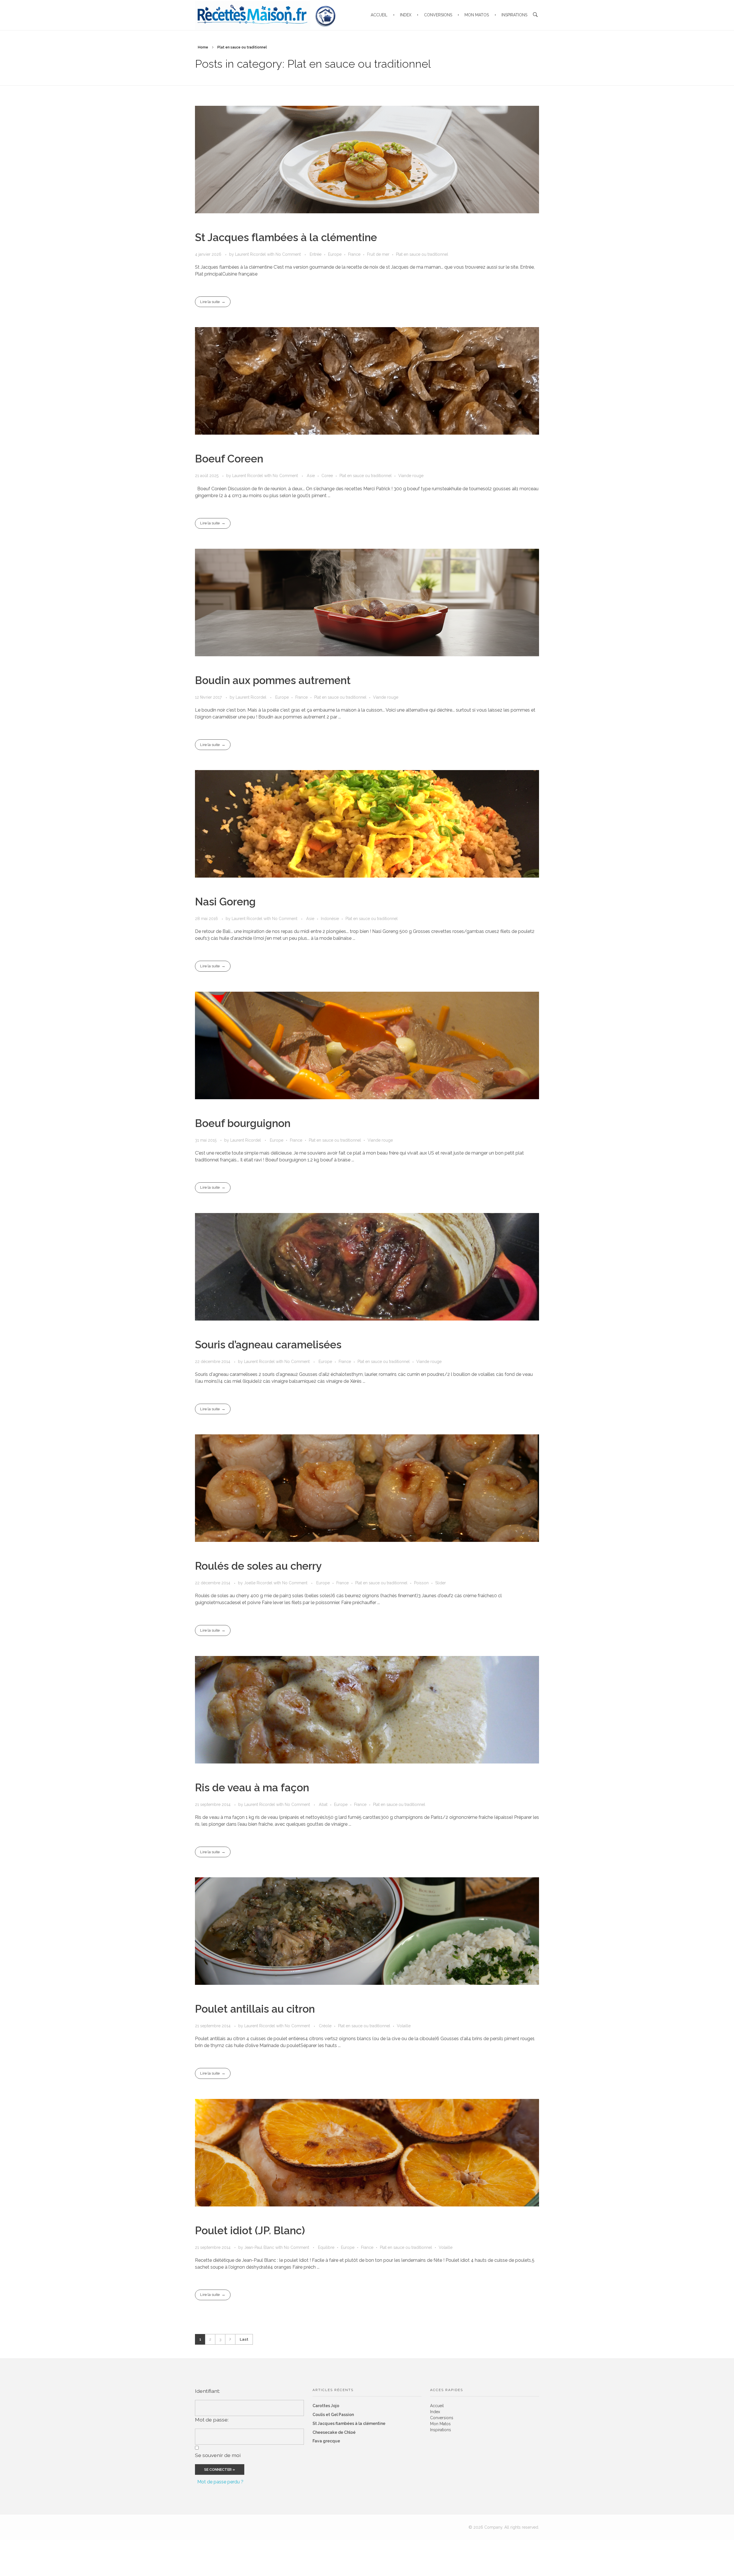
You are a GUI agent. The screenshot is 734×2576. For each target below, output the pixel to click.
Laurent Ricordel (251, 254)
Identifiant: (207, 2391)
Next (230, 2339)
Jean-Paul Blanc (260, 2247)
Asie (311, 476)
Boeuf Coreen (229, 459)
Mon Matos (440, 2424)
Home (203, 47)
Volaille (404, 2026)
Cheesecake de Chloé (334, 2432)
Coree (327, 476)
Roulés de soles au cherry (258, 1566)
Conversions (442, 2418)
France (354, 254)
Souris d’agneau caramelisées (268, 1345)
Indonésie (330, 919)
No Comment (288, 254)
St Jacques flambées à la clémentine (286, 237)
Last (244, 2339)
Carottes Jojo (326, 2406)
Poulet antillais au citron (255, 2009)
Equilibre (326, 2247)
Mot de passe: (212, 2420)
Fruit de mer (378, 254)
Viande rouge (411, 476)
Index (435, 2412)
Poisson (421, 1583)
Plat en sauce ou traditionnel (422, 254)
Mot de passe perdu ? (220, 2482)
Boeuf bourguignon (243, 1123)
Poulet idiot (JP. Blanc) (250, 2231)
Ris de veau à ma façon (252, 1788)
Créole (325, 2026)
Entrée (316, 254)
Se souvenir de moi (218, 2455)
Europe (335, 254)
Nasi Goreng (225, 902)
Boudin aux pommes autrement (273, 680)
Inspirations (441, 2430)
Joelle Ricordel (259, 1583)
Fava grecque (326, 2441)
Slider (441, 1583)
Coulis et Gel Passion (333, 2415)
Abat (323, 1804)
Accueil (437, 2406)
